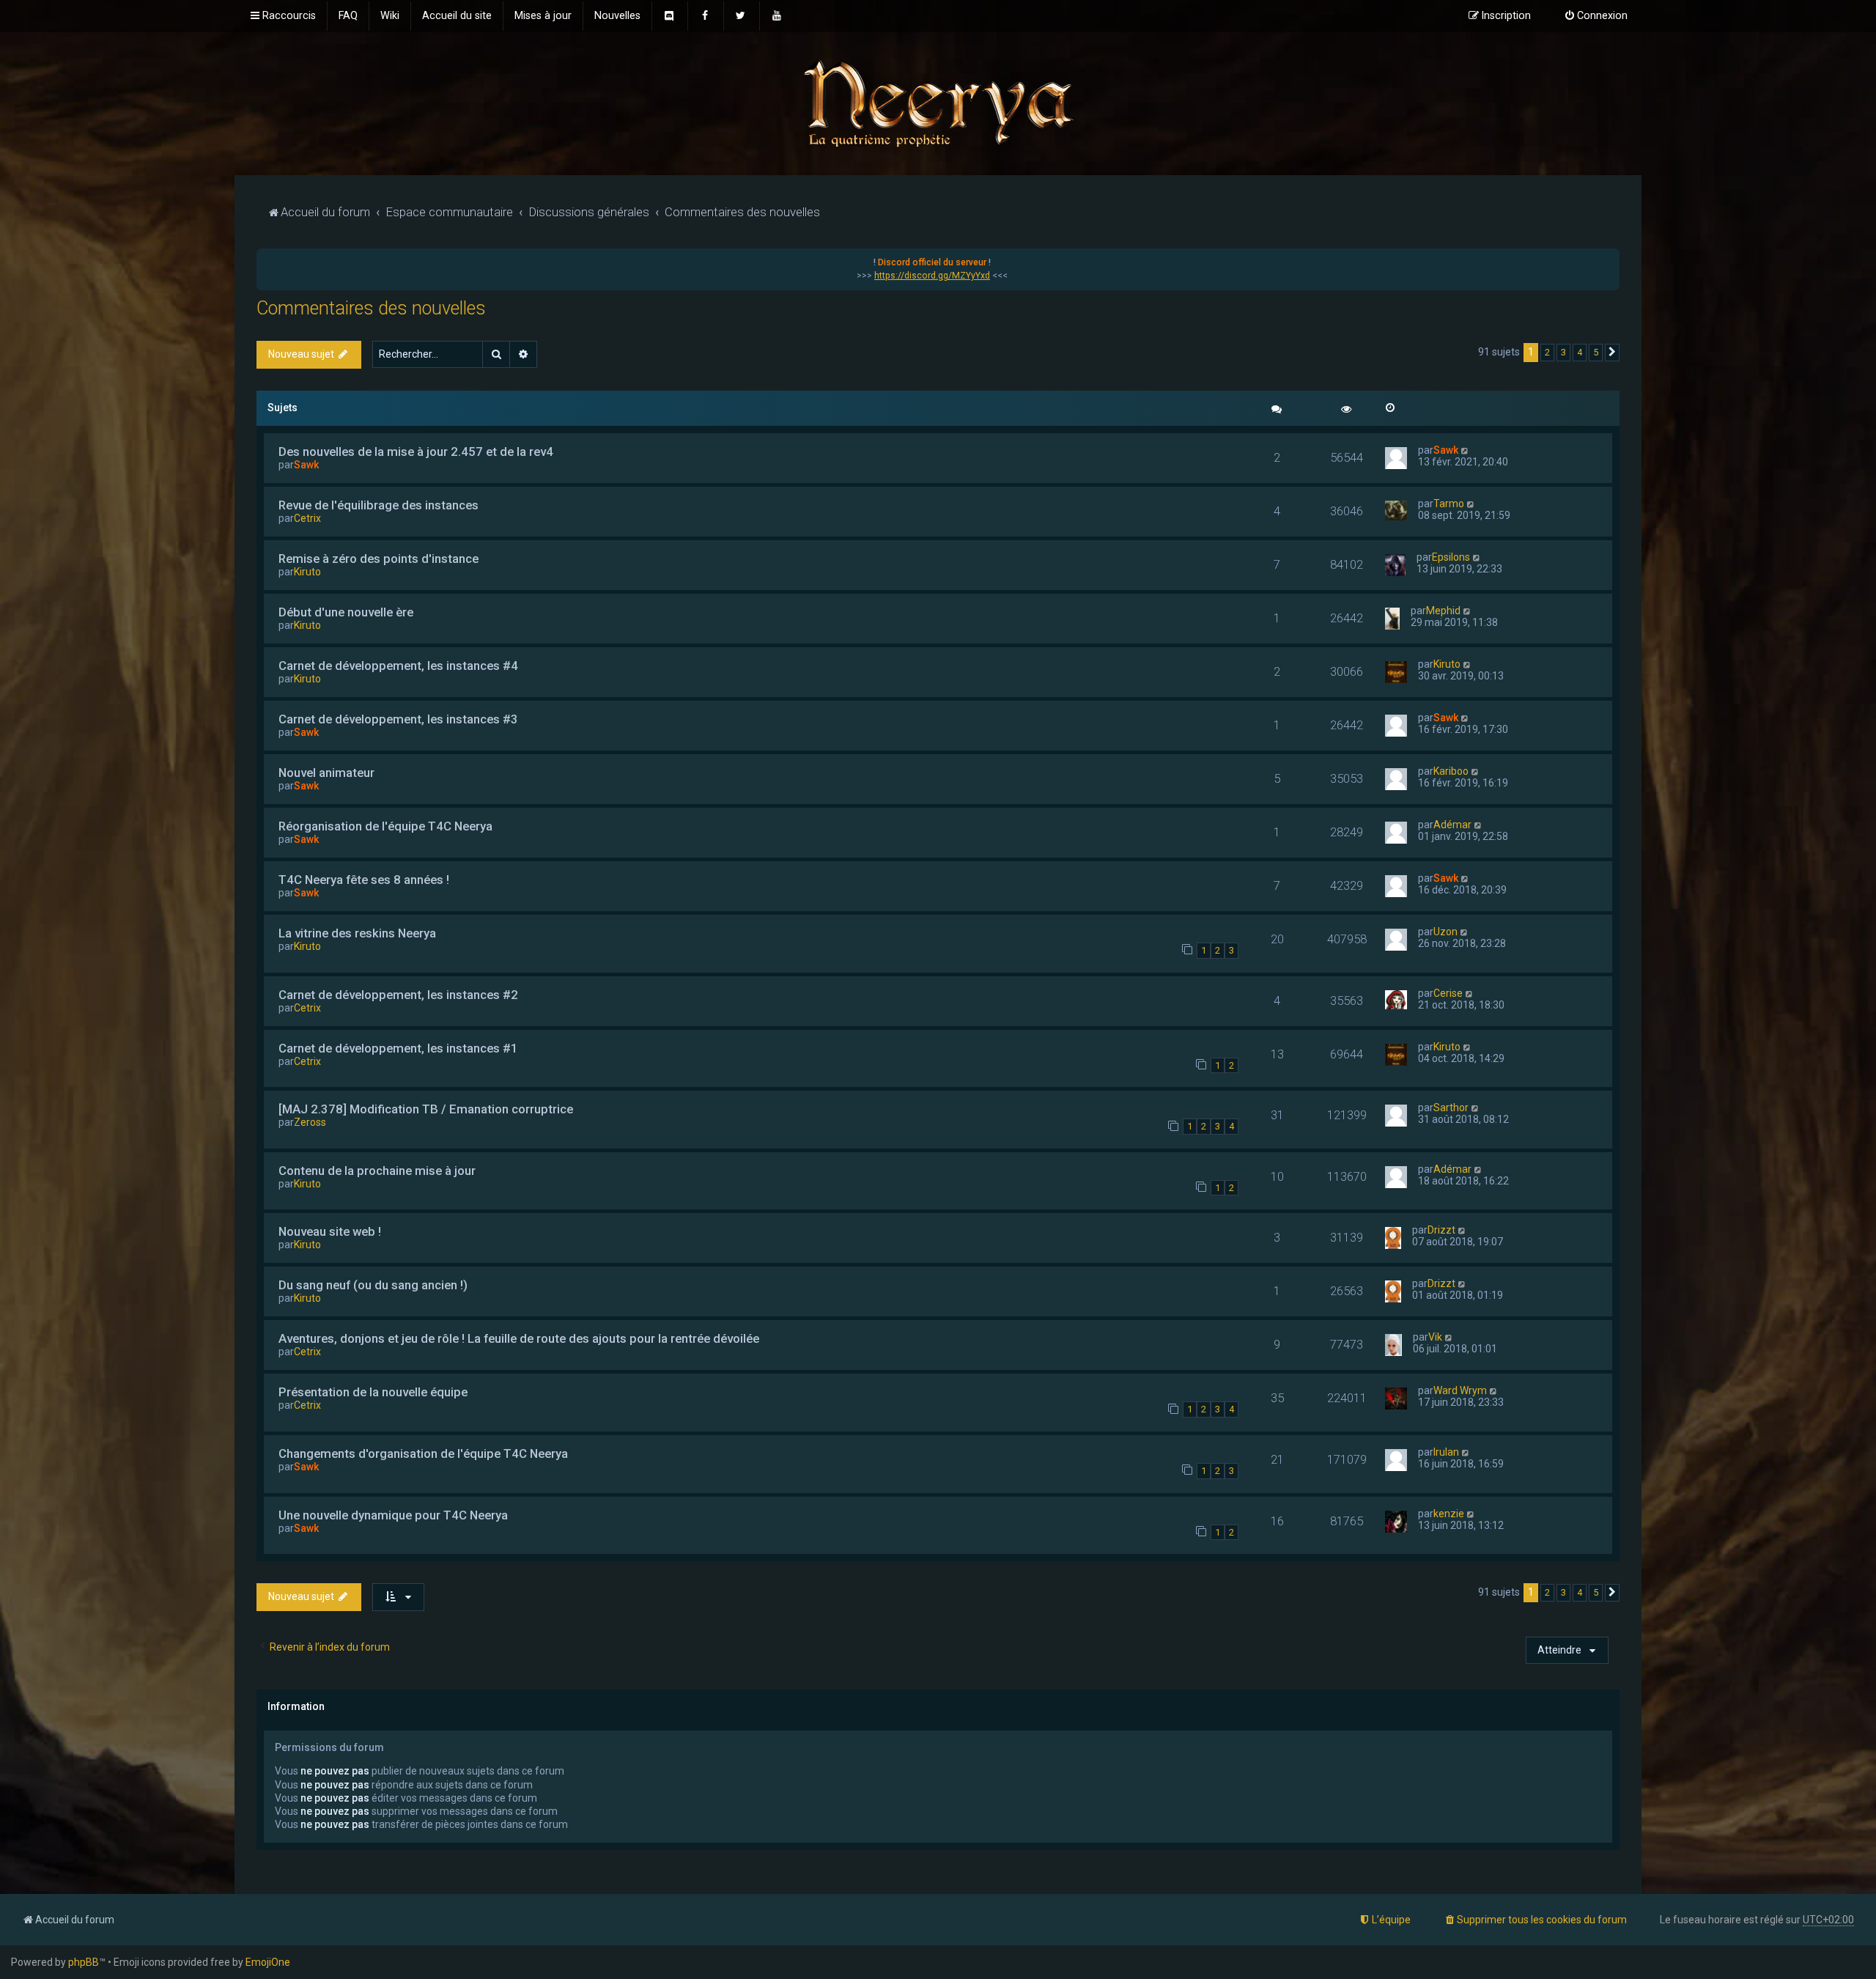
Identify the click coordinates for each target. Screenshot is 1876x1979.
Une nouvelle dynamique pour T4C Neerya (393, 1515)
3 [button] (1563, 352)
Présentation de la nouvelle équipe (373, 1392)
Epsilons (1451, 557)
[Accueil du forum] (938, 102)
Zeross (310, 1122)
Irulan (1446, 1452)
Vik (1435, 1337)
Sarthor (1451, 1108)
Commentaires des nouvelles (371, 308)
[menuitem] (348, 16)
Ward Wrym (1460, 1390)
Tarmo (1449, 504)
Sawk (306, 465)
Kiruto (307, 572)
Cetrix (307, 518)
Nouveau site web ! (330, 1231)
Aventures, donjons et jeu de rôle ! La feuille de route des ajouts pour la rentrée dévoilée (519, 1338)
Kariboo (1451, 771)
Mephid (1443, 611)
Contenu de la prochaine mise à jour (377, 1171)
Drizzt (1441, 1230)
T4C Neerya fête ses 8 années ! (364, 880)
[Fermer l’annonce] (1608, 260)
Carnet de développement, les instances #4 (398, 666)
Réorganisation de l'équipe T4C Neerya (385, 826)
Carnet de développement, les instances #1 (398, 1048)
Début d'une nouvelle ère (346, 612)
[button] (1612, 353)
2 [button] (1547, 352)
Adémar (1452, 825)
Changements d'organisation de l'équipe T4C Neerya (423, 1453)
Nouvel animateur (326, 773)
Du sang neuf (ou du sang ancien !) (373, 1285)
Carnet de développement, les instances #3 (398, 719)
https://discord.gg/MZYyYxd (932, 276)
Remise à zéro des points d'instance (378, 559)
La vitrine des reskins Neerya (357, 933)
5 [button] (1596, 352)
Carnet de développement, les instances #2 (398, 995)
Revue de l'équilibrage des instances (378, 505)
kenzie (1449, 1514)
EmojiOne (268, 1962)
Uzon (1445, 932)
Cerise (1448, 993)
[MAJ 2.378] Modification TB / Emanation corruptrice (426, 1109)
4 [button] (1580, 352)
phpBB (84, 1962)
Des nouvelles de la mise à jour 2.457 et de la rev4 (416, 452)
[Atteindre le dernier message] (1465, 450)
